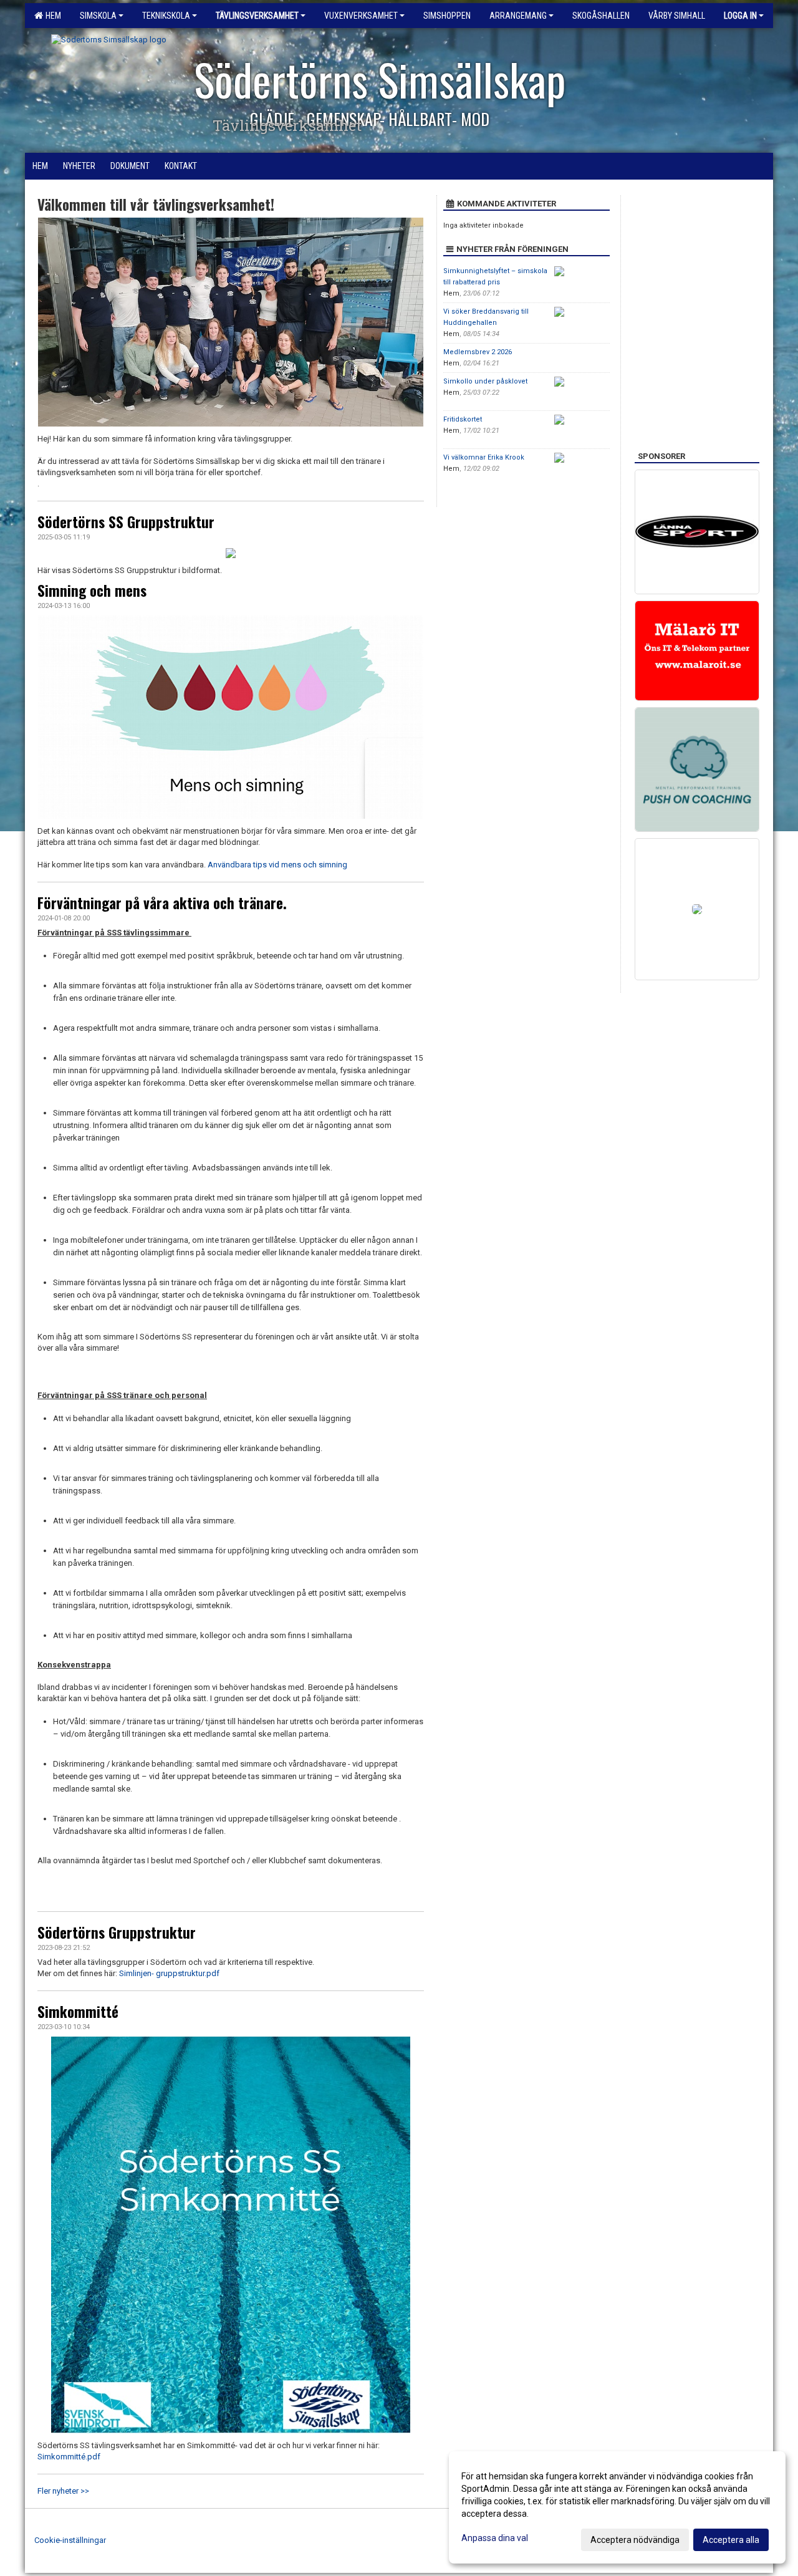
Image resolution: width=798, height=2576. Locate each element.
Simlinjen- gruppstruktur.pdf (168, 1973)
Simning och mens (92, 591)
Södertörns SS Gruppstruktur (126, 522)
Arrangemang (518, 16)
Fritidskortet (463, 419)
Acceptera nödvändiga (635, 2540)
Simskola (98, 16)
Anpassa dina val (495, 2538)
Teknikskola (166, 16)
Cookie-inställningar (70, 2540)
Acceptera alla (731, 2540)
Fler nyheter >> (63, 2491)
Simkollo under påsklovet (485, 381)
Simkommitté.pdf (69, 2457)
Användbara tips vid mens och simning (277, 865)
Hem (51, 16)
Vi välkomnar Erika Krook (484, 457)
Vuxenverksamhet (361, 16)
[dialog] (617, 2507)
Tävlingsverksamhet (257, 16)
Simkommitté (78, 2012)
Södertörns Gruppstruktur (117, 1932)
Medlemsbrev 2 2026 (478, 352)
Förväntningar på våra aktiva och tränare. (162, 903)
